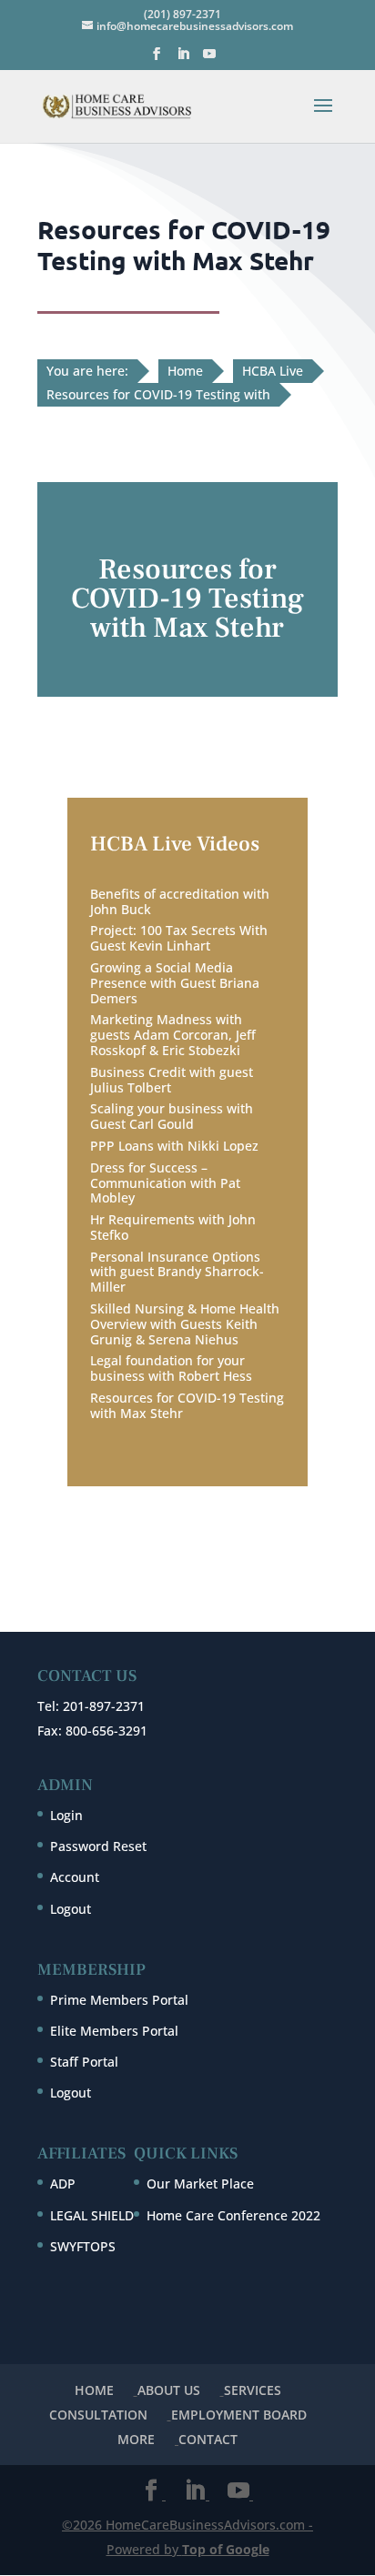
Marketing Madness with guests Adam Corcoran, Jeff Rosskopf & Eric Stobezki (173, 1035)
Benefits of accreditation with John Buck (180, 901)
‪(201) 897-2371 (182, 14)
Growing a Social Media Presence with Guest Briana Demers (175, 983)
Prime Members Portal (119, 2000)
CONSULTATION (98, 2415)
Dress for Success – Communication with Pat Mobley (165, 1183)
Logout (71, 1909)
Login (66, 1815)
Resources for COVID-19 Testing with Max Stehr (187, 1405)
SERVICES (253, 2390)
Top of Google (226, 2549)
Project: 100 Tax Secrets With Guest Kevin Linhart (179, 938)
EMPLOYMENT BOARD (239, 2415)
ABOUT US (169, 2390)
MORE (136, 2439)
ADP (63, 2184)
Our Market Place (200, 2184)
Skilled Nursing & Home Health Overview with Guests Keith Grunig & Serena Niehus (185, 1324)
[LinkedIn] (183, 59)
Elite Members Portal (114, 2031)
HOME (94, 2390)
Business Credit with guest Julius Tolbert (172, 1080)
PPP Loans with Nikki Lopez (174, 1146)
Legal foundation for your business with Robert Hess (171, 1368)
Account (75, 1877)
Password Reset (98, 1846)
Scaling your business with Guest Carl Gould (172, 1116)
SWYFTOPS (83, 2246)
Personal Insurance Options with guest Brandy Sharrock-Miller (177, 1272)
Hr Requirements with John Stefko (173, 1227)
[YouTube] (209, 59)
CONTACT (208, 2439)
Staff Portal (84, 2062)
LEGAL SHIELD (92, 2215)
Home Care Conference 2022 (233, 2215)
